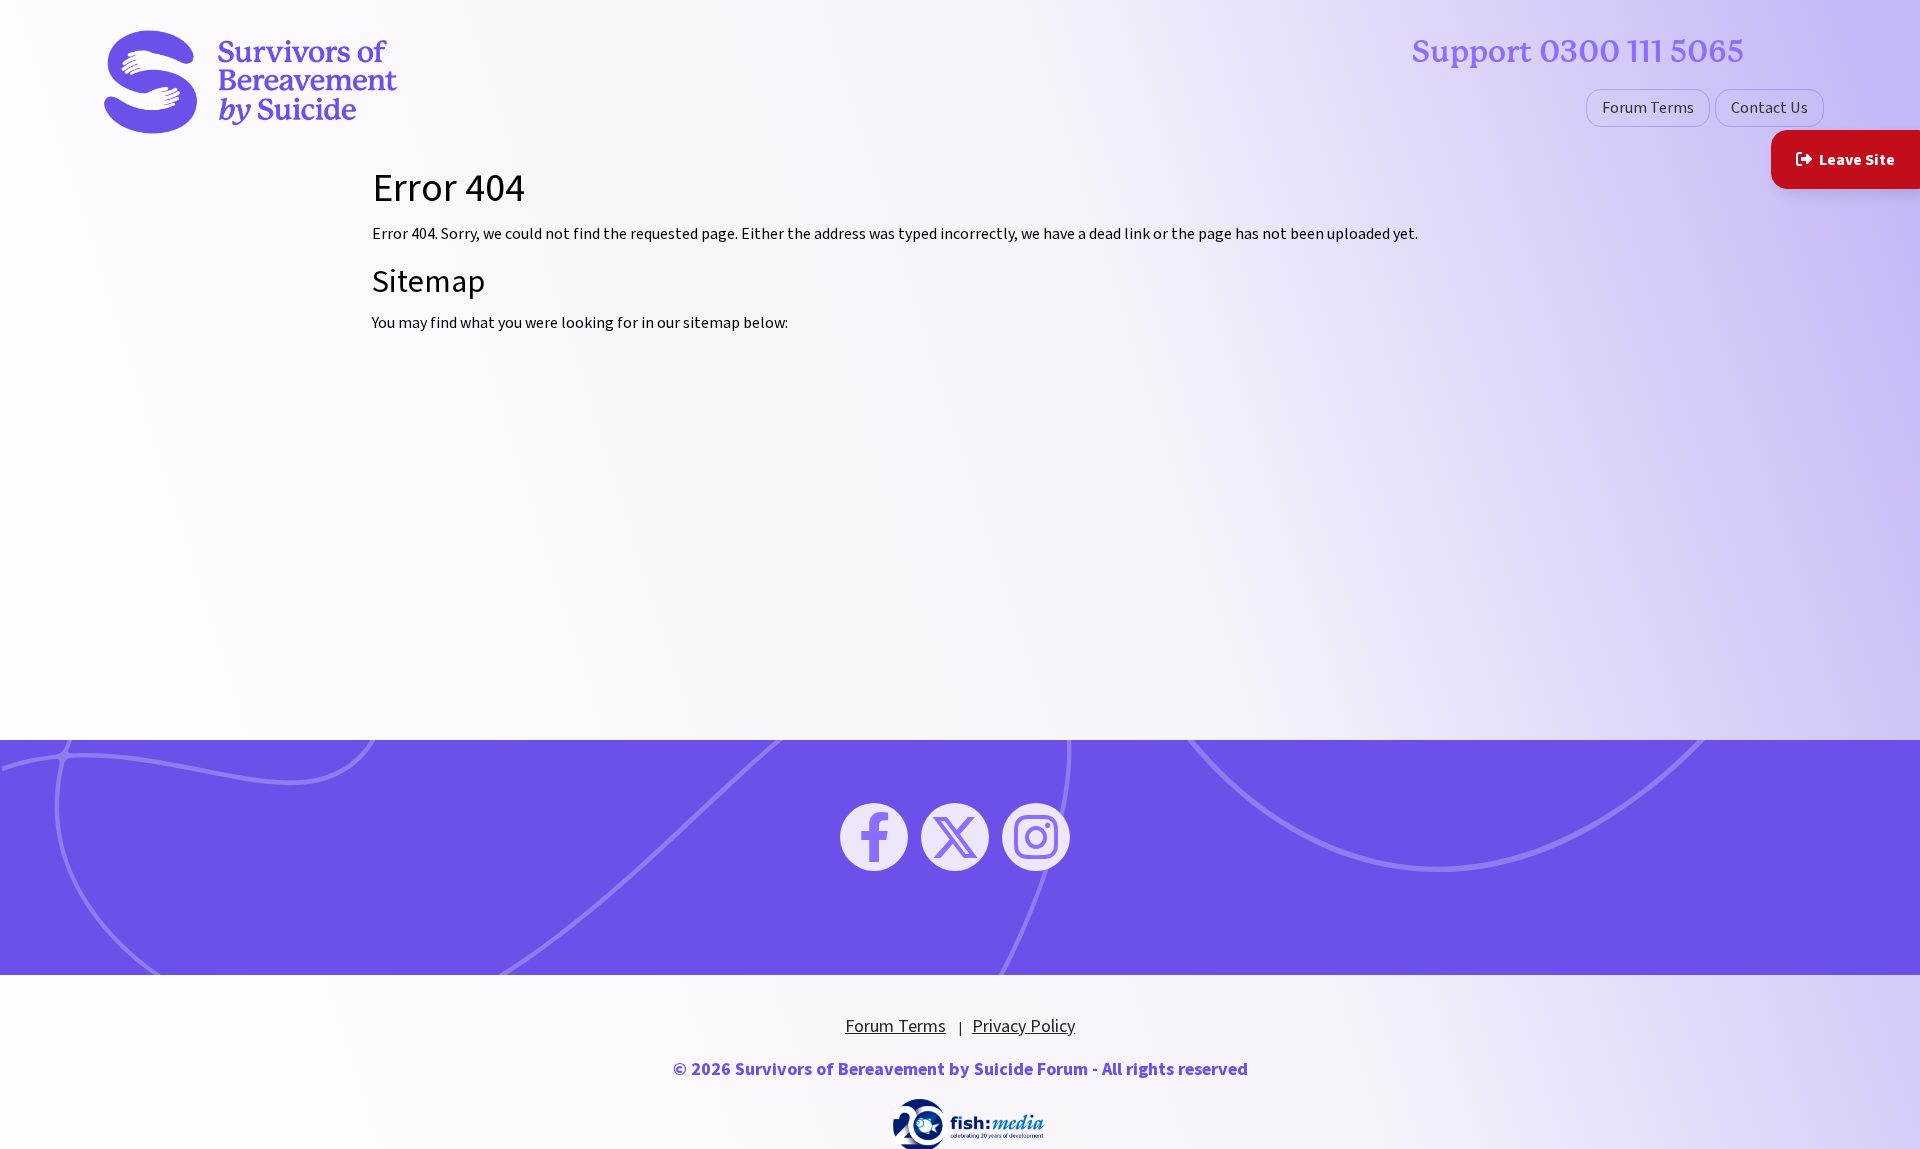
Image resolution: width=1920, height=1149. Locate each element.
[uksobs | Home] (250, 81)
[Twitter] (955, 837)
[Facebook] (874, 837)
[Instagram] (1036, 837)
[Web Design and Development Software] (967, 1125)
